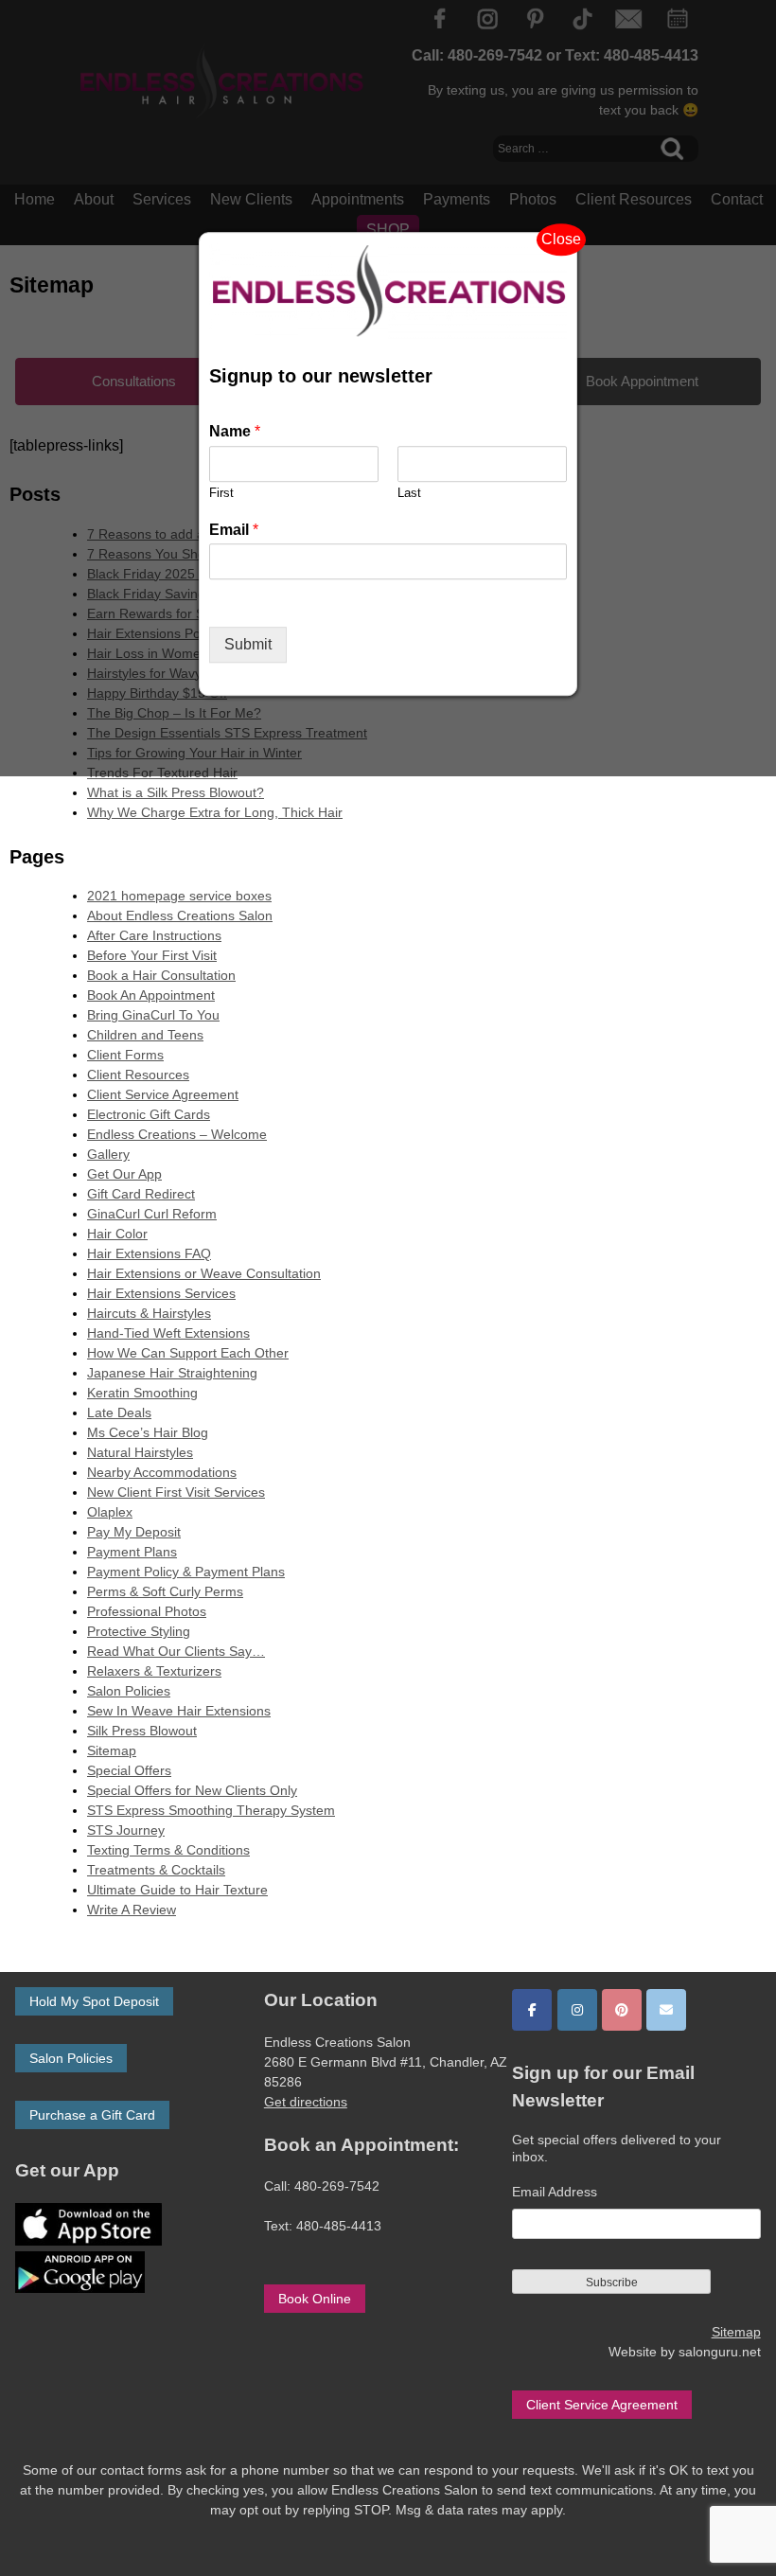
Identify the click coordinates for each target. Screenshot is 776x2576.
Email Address (555, 2192)
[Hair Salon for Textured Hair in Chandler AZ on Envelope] (666, 2010)
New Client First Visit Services (176, 1492)
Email (234, 530)
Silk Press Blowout (142, 1731)
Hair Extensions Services (161, 1293)
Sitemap (112, 1750)
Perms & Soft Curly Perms (165, 1591)
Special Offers (129, 1770)
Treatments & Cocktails (156, 1870)
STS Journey (126, 1830)
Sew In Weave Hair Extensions (179, 1711)
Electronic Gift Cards (149, 1114)
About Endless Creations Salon (180, 915)
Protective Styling (139, 1631)
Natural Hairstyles (140, 1452)
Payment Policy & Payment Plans (186, 1572)
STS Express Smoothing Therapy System (211, 1810)
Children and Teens (145, 1035)
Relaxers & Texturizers (154, 1671)
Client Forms (125, 1055)
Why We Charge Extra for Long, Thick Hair (215, 812)
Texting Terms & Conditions (168, 1850)
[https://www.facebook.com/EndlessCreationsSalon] (532, 2010)
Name (235, 431)
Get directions (306, 2102)
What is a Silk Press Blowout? (176, 792)
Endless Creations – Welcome (177, 1134)
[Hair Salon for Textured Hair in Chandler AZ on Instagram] (577, 2010)
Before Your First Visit (152, 955)
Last (409, 493)
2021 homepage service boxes (179, 896)
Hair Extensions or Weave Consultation (204, 1273)
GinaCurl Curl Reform (152, 1214)
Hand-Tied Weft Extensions (168, 1333)
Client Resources (138, 1075)
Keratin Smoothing (142, 1393)
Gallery (108, 1154)
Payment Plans (132, 1552)
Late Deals (119, 1412)
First (221, 493)
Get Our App (124, 1174)
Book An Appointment (151, 995)
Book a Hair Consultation (161, 975)
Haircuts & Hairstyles (149, 1313)
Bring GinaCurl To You (153, 1015)
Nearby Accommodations (162, 1472)
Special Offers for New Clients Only (192, 1790)
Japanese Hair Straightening (172, 1373)
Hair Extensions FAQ (149, 1253)
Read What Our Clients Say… (176, 1651)
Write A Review (132, 1910)
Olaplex (110, 1512)
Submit (248, 645)
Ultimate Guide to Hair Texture (177, 1890)
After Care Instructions (154, 935)
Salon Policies (129, 1691)
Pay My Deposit (134, 1532)
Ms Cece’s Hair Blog (148, 1432)
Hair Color (117, 1234)
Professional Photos (147, 1611)
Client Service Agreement (163, 1094)
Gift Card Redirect (141, 1194)
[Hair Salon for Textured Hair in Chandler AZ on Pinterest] (622, 2010)
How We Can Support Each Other (188, 1353)
